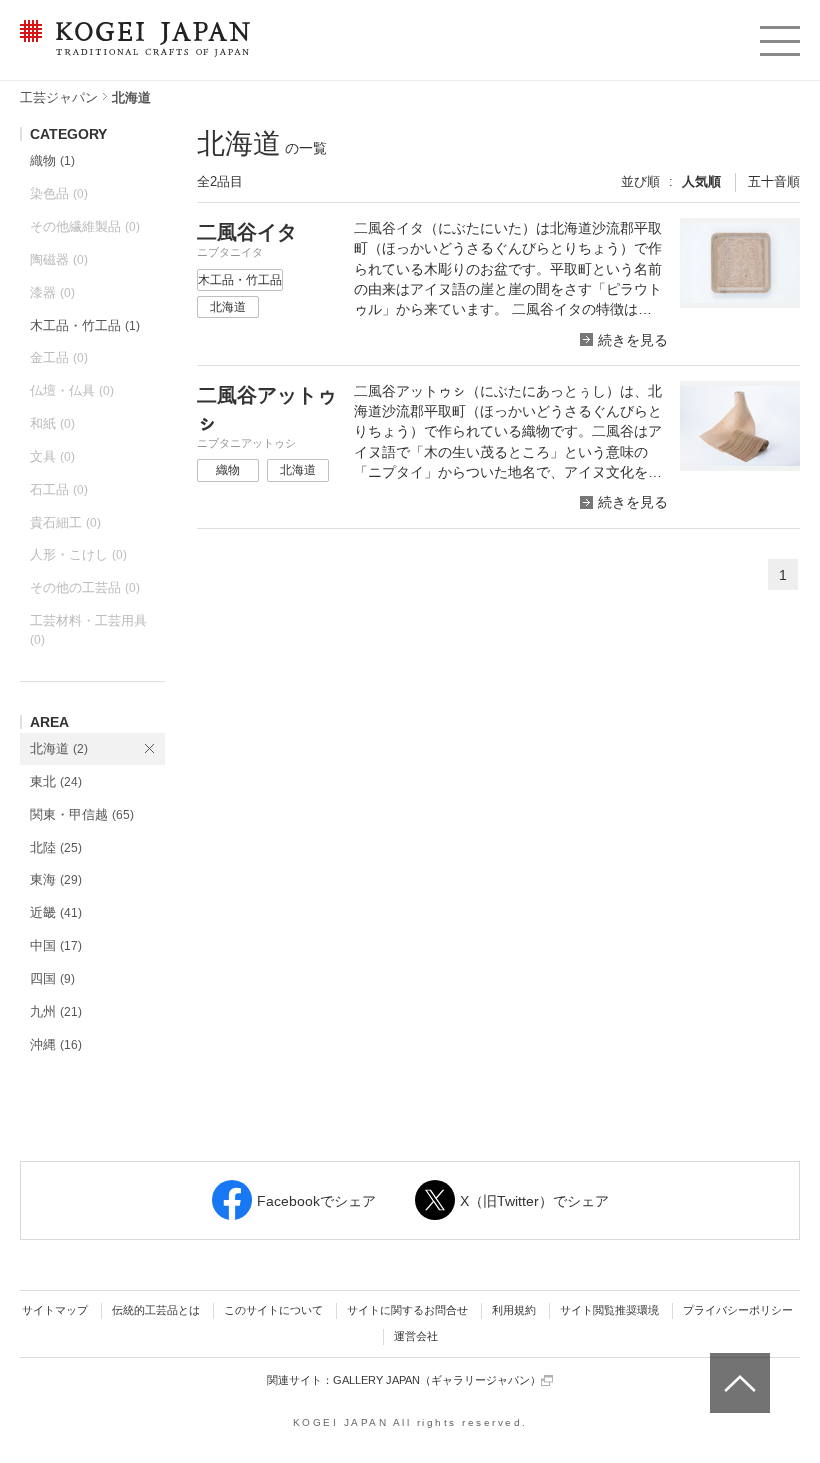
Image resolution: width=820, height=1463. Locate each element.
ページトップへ (737, 1368)
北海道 (59, 748)
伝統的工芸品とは (156, 1310)
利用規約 (514, 1310)
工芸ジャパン (59, 97)
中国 (56, 945)
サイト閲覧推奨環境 (609, 1310)
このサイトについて (273, 1310)
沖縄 (56, 1044)
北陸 (56, 847)
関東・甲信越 (82, 814)
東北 (56, 781)
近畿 (56, 912)
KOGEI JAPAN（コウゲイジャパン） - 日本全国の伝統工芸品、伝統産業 (131, 50)
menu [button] (779, 36)
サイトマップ (55, 1310)
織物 (52, 160)
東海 (56, 879)
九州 (56, 1011)
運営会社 (416, 1336)
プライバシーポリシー (738, 1310)
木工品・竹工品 (85, 325)
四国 (52, 978)
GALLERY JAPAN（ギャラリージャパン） (437, 1380)
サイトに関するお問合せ (407, 1310)
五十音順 (774, 181)
